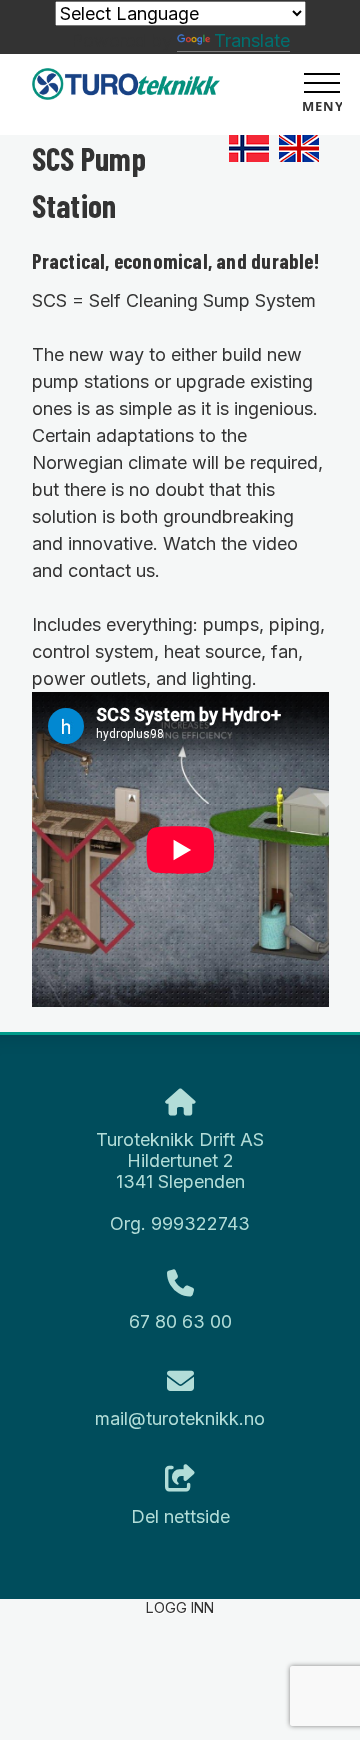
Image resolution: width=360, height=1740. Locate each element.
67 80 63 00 (180, 1321)
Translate (252, 40)
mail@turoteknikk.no (180, 1418)
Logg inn (180, 1607)
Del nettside (180, 1516)
